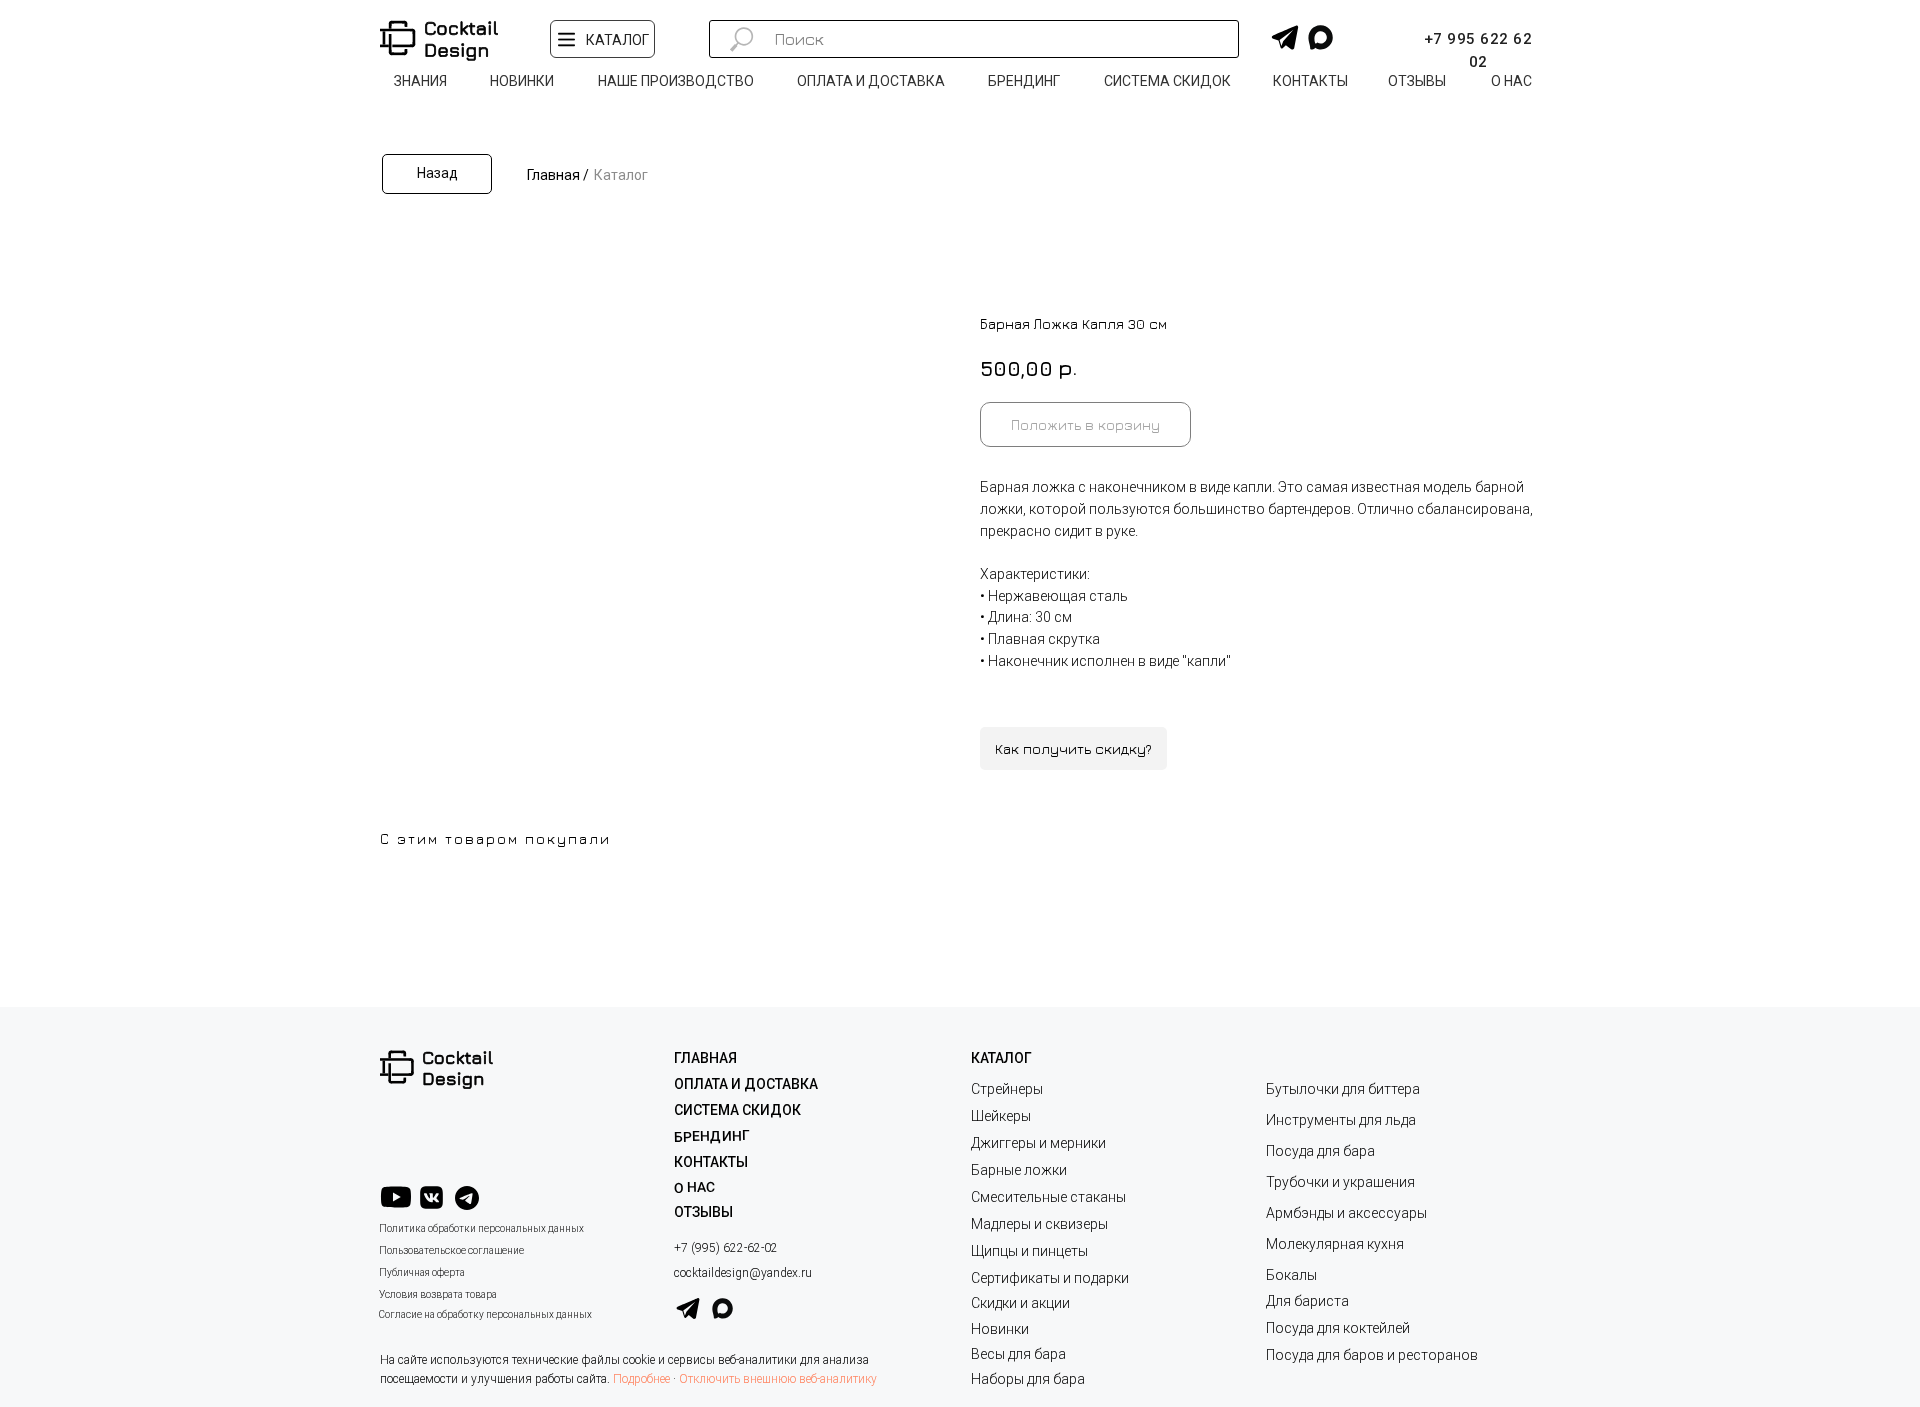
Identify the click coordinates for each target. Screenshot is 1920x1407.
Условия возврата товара (438, 1294)
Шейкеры (1001, 1116)
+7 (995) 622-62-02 (726, 1248)
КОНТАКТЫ (711, 1162)
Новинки (1000, 1329)
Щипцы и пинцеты (1029, 1251)
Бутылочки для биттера (1343, 1089)
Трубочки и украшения (1340, 1182)
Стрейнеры (1007, 1089)
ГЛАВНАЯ (705, 1058)
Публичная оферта (422, 1272)
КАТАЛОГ (1001, 1058)
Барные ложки (1019, 1170)
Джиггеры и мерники (1038, 1143)
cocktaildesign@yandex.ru (743, 1273)
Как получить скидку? (1073, 748)
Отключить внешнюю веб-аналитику (778, 1379)
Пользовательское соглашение (451, 1250)
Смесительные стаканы (1048, 1197)
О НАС (694, 1187)
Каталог (621, 175)
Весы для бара (1018, 1354)
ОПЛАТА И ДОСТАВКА (746, 1084)
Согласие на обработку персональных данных (485, 1314)
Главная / (558, 175)
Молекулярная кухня (1335, 1244)
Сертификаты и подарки (1050, 1278)
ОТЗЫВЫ (703, 1212)
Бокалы (1291, 1275)
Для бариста (1307, 1301)
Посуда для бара (1320, 1151)
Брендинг (712, 1136)
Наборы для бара (1028, 1379)
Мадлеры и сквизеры (1039, 1224)
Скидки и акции (1020, 1303)
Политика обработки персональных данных (481, 1228)
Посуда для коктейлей (1338, 1328)
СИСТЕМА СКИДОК (737, 1110)
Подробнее (641, 1379)
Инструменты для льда (1341, 1120)
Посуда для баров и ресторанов (1372, 1355)
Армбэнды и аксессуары (1346, 1213)
